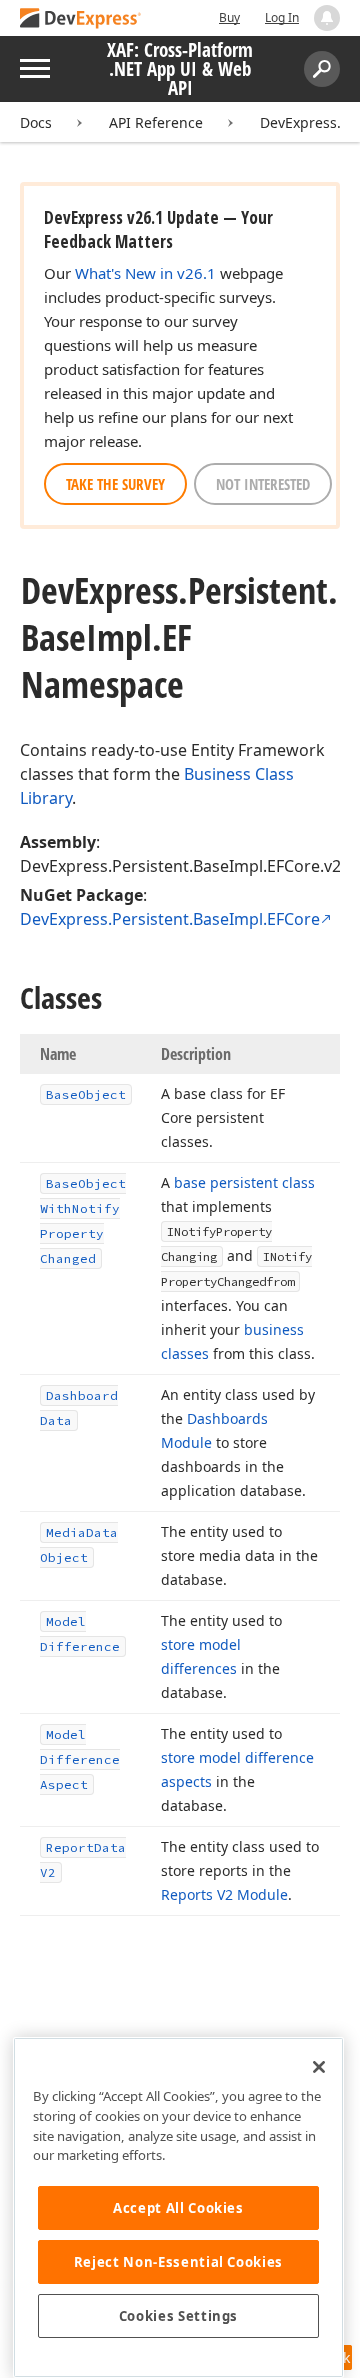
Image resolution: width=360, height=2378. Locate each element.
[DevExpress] (81, 19)
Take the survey (115, 484)
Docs (36, 122)
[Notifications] (327, 18)
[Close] (319, 2067)
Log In (282, 17)
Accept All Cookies (178, 2208)
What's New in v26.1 (145, 273)
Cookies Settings (179, 2316)
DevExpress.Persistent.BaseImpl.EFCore (170, 919)
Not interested (263, 484)
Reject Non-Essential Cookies (178, 2262)
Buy (229, 17)
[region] (178, 2207)
